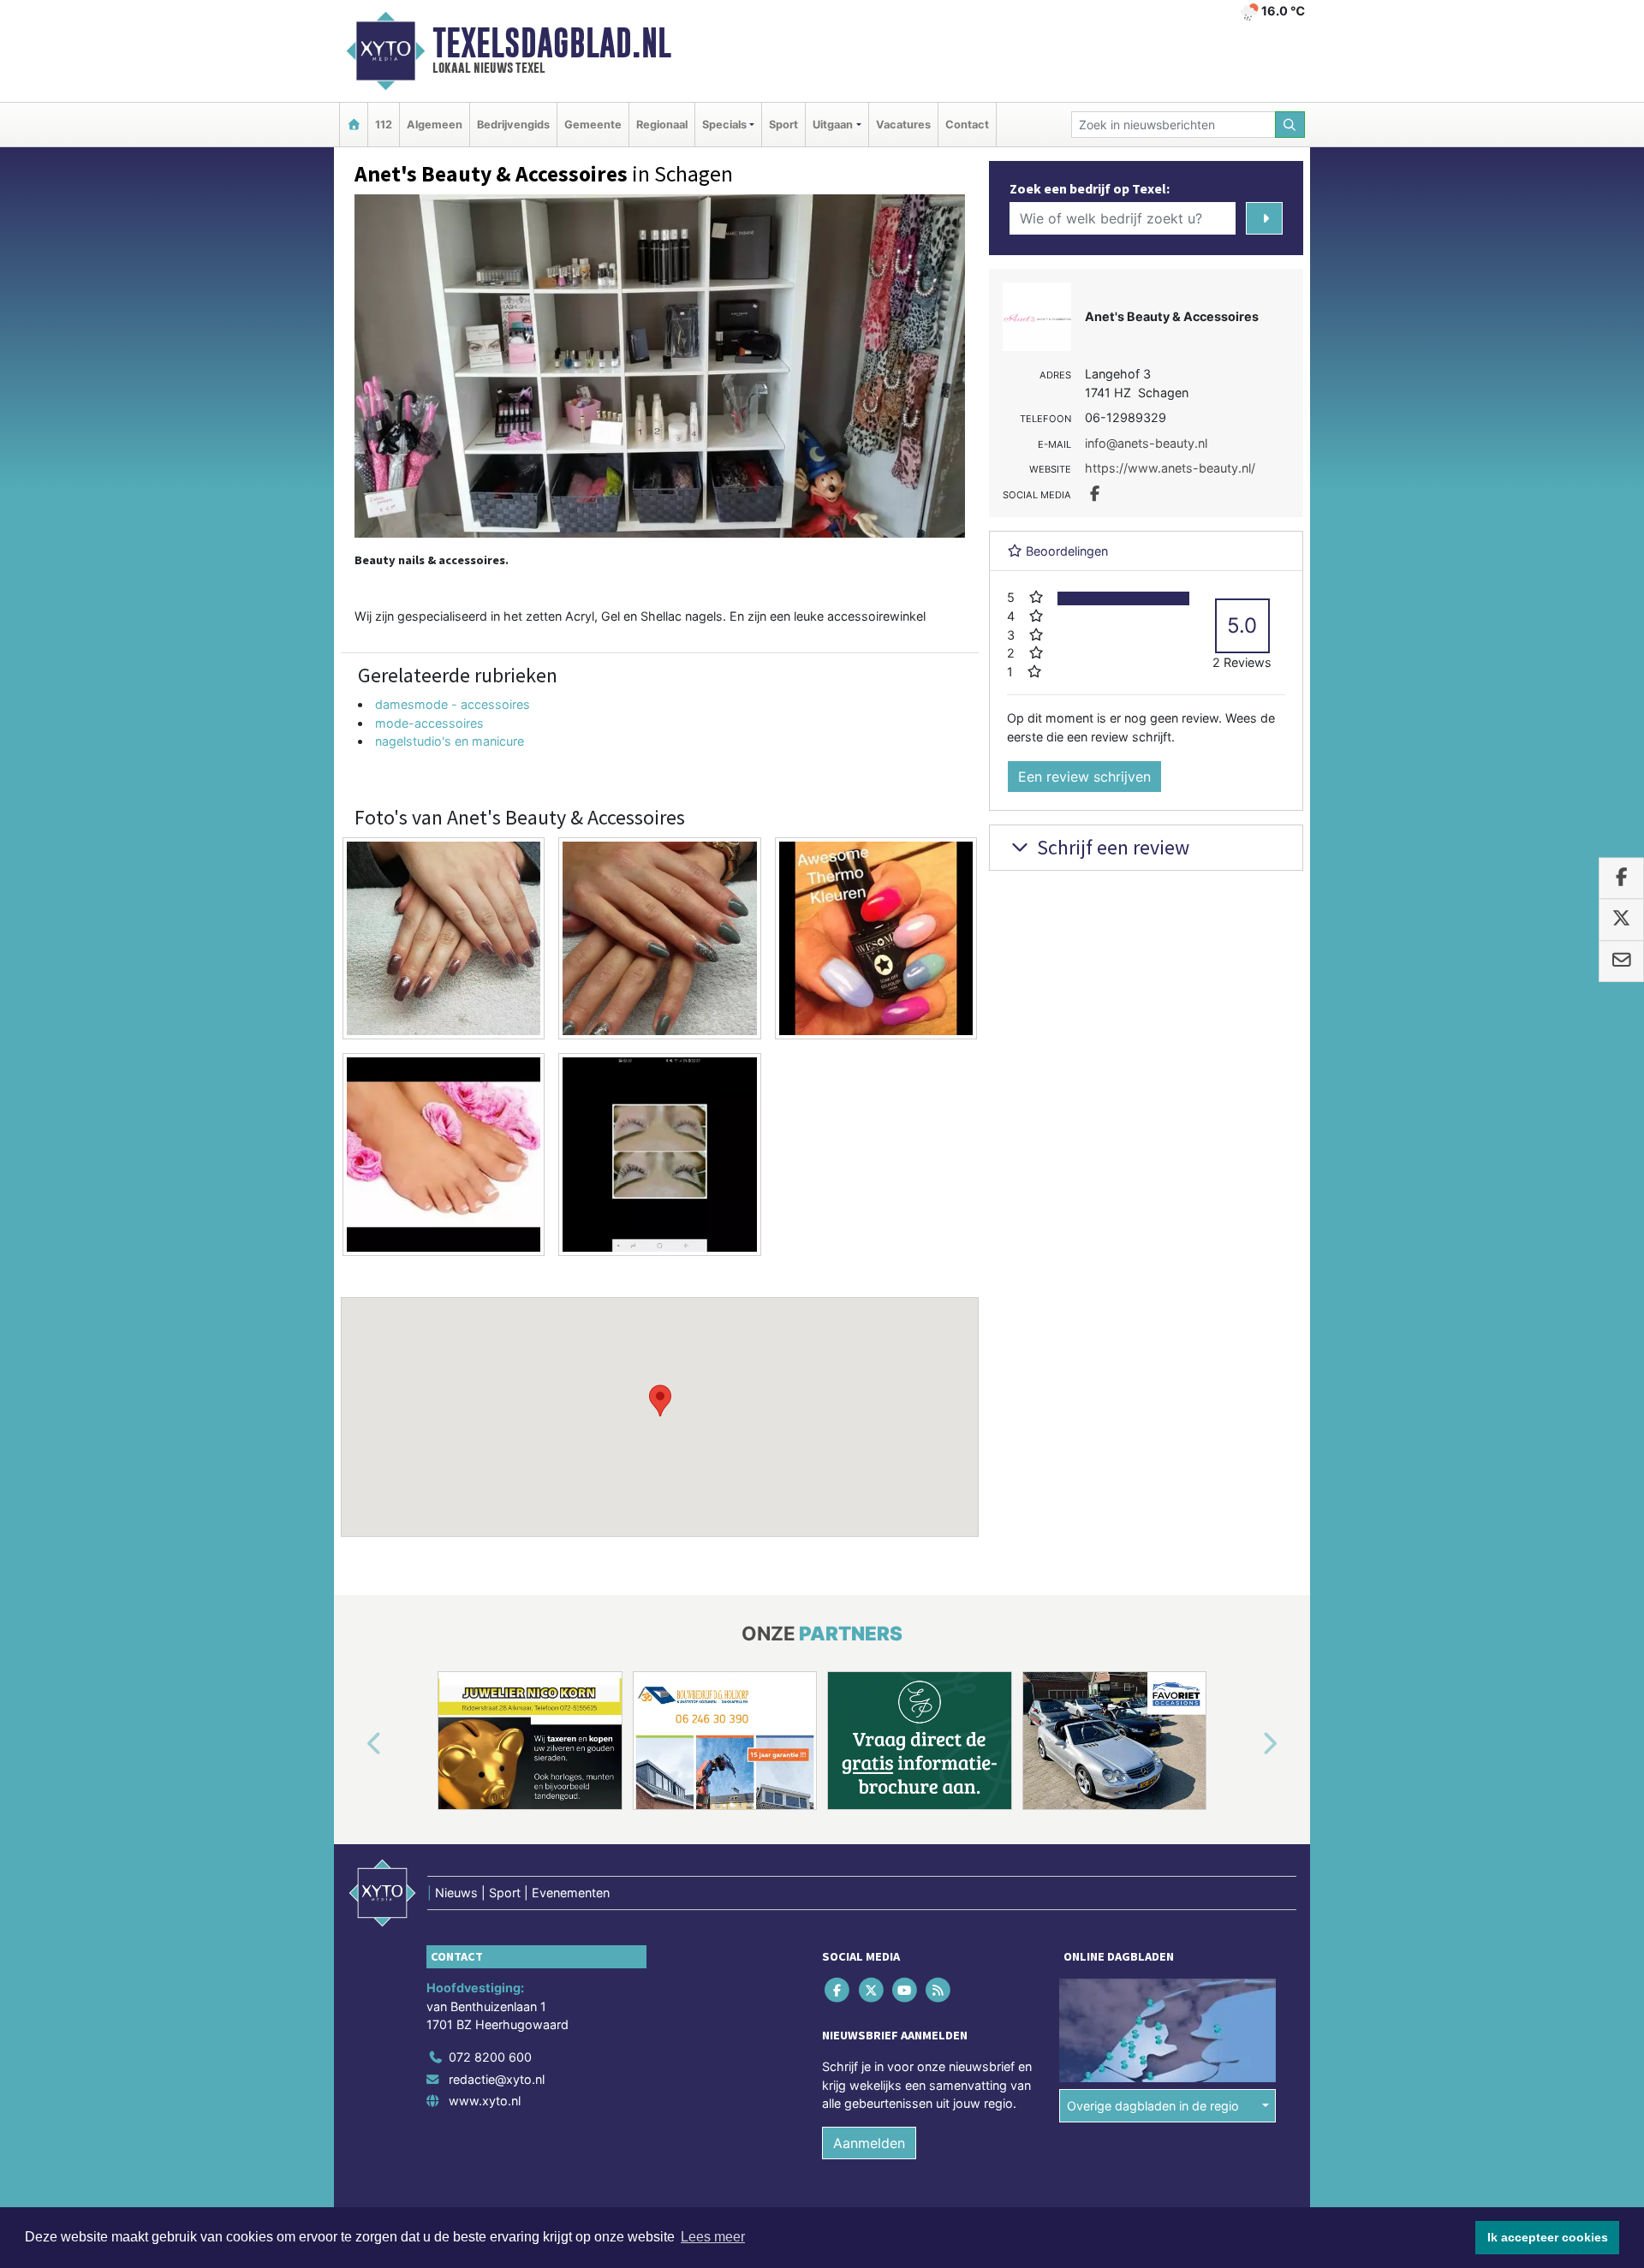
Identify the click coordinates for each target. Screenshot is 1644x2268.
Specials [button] (724, 125)
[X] (872, 1989)
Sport (783, 125)
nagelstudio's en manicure (450, 741)
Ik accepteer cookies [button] (1548, 2237)
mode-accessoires (429, 723)
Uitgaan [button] (833, 125)
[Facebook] (839, 1989)
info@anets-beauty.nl (1146, 443)
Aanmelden (869, 2143)
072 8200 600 (490, 2057)
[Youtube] (905, 1989)
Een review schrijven (1084, 777)
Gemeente (593, 125)
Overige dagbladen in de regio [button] (1153, 2106)
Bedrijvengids (513, 125)
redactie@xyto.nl (497, 2079)
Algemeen (435, 125)
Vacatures (903, 125)
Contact (967, 125)
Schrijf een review (1111, 847)
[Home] (354, 125)
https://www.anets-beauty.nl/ (1170, 468)
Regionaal (662, 125)
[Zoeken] (1290, 125)
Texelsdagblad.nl (552, 43)
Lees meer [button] (713, 2237)
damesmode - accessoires (453, 704)
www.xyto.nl (485, 2101)
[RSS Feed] (940, 1989)
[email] (1621, 961)
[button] (660, 1401)
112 (384, 125)
